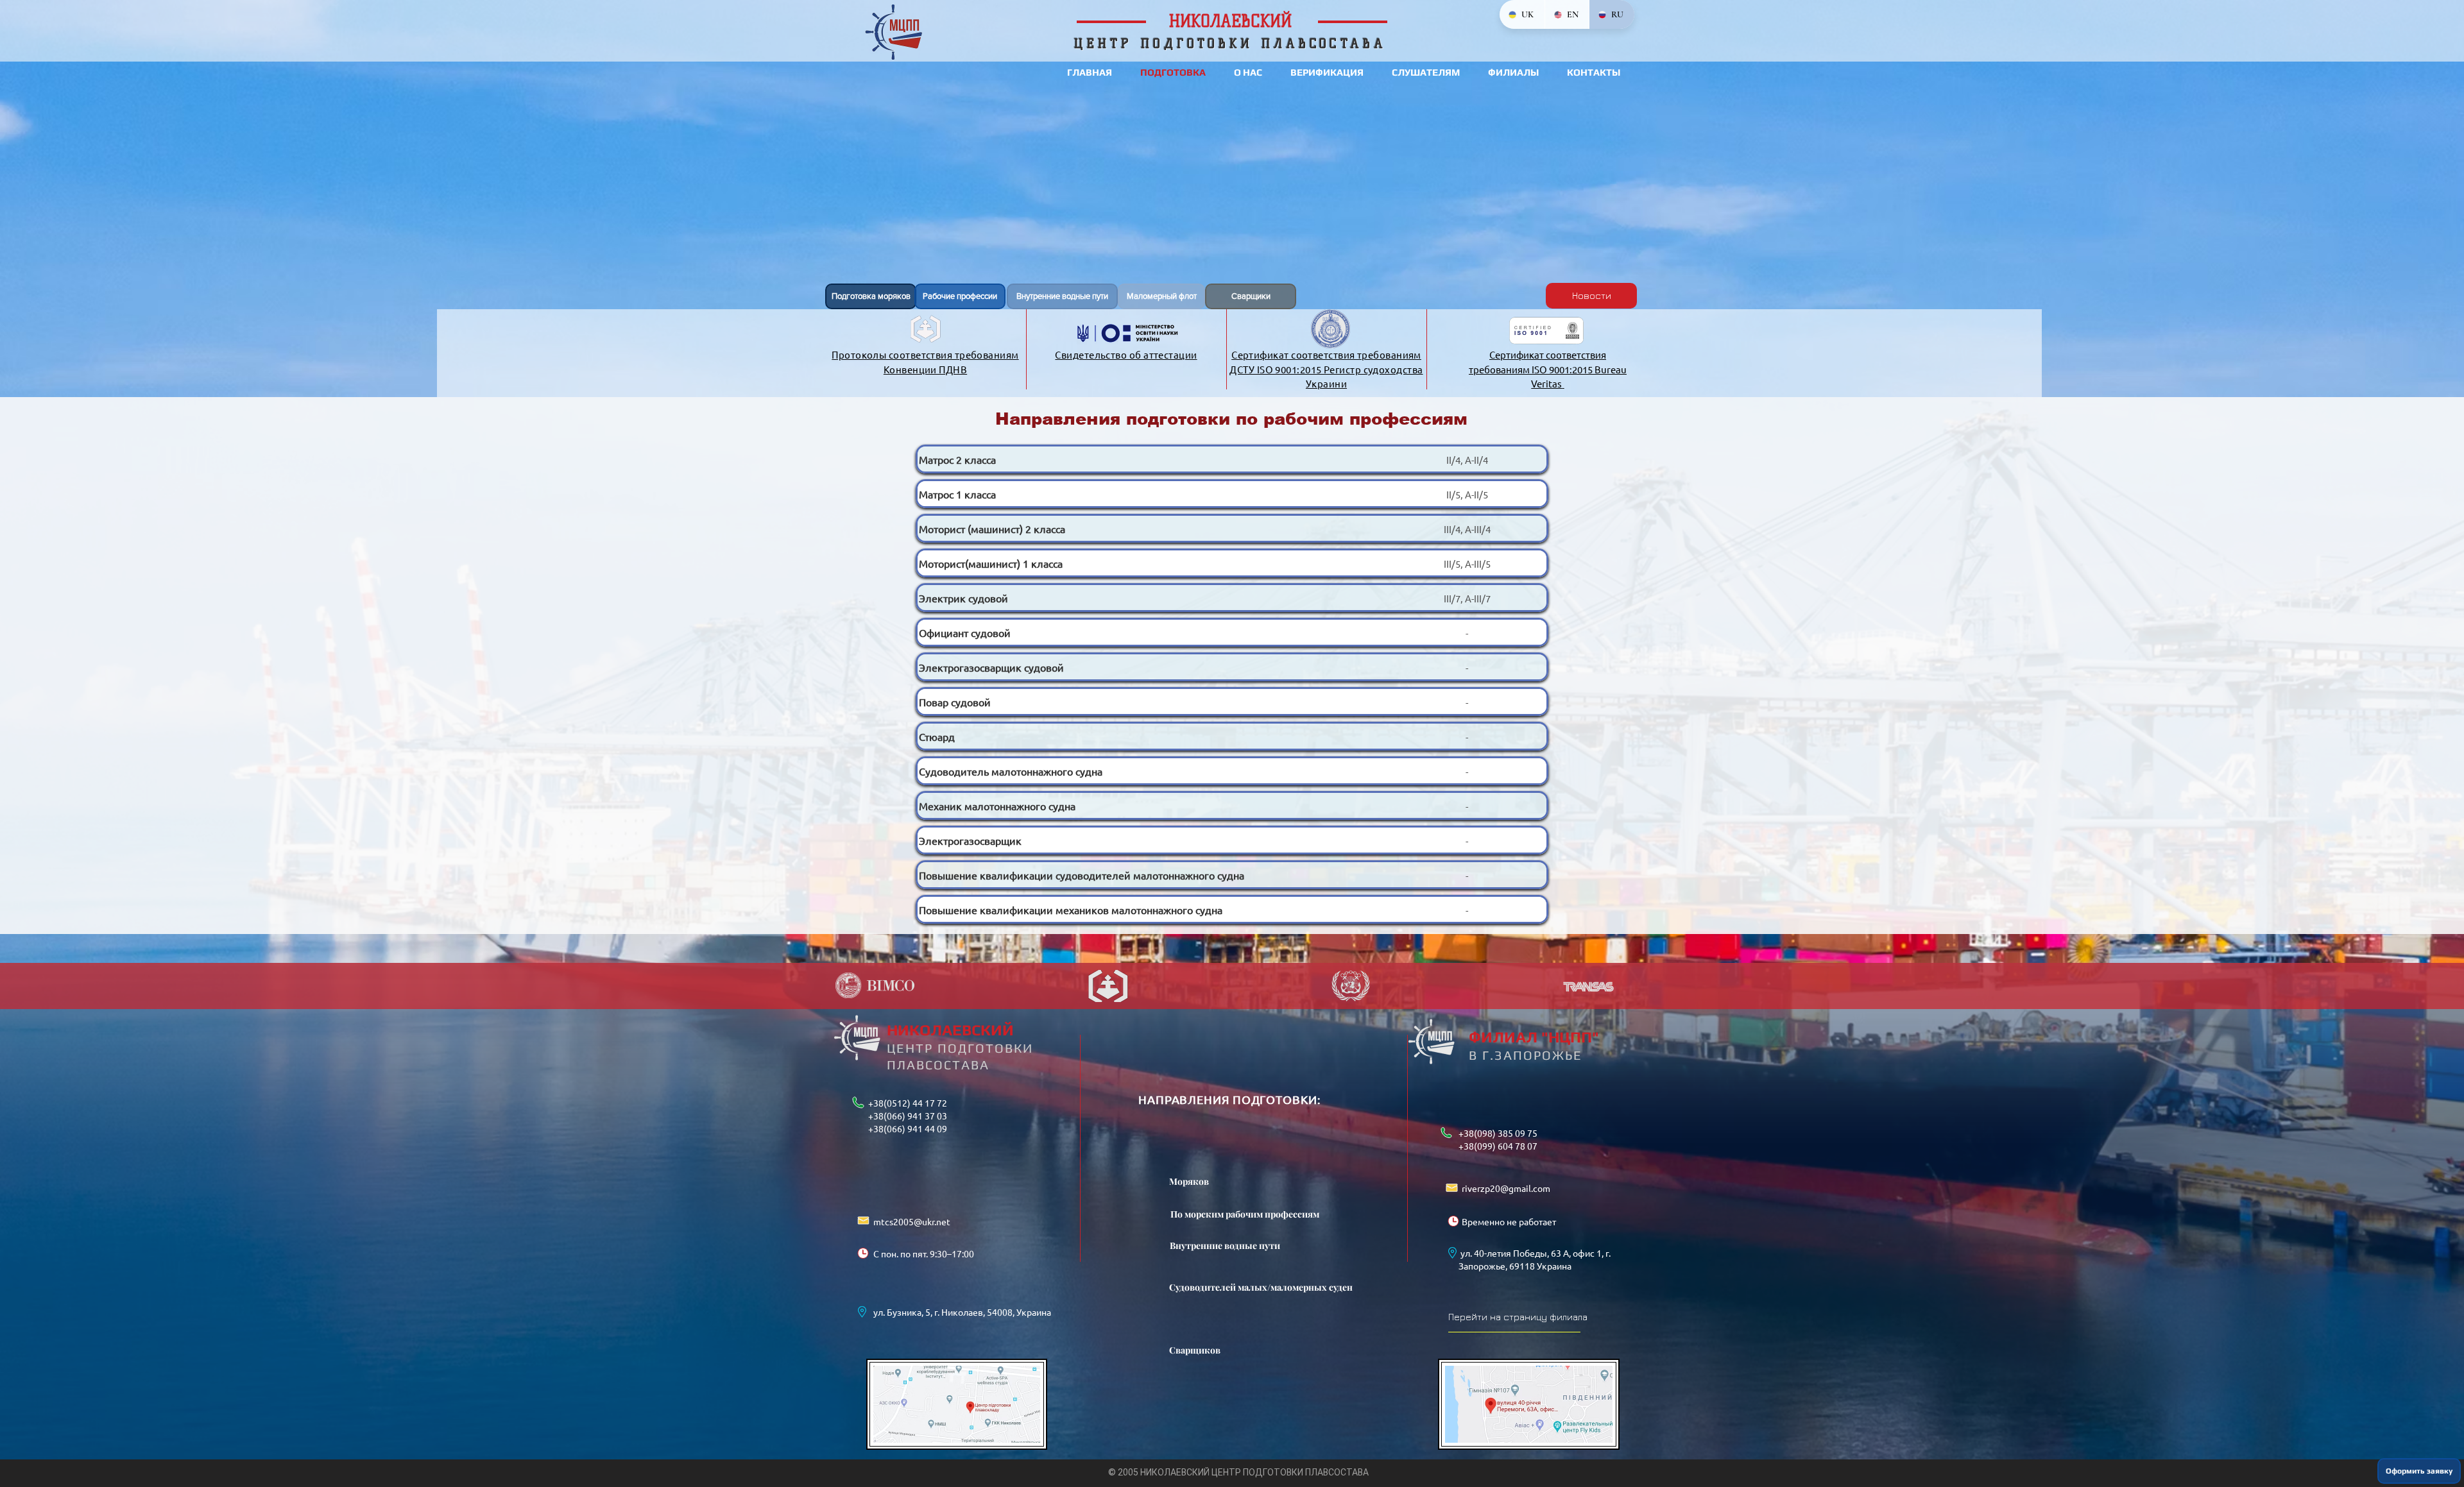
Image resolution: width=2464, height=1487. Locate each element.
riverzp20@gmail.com (1506, 1188)
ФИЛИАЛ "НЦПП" (1534, 1037)
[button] (2419, 1471)
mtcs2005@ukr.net (912, 1221)
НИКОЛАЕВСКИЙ (950, 1030)
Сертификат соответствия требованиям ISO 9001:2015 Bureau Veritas (1548, 369)
